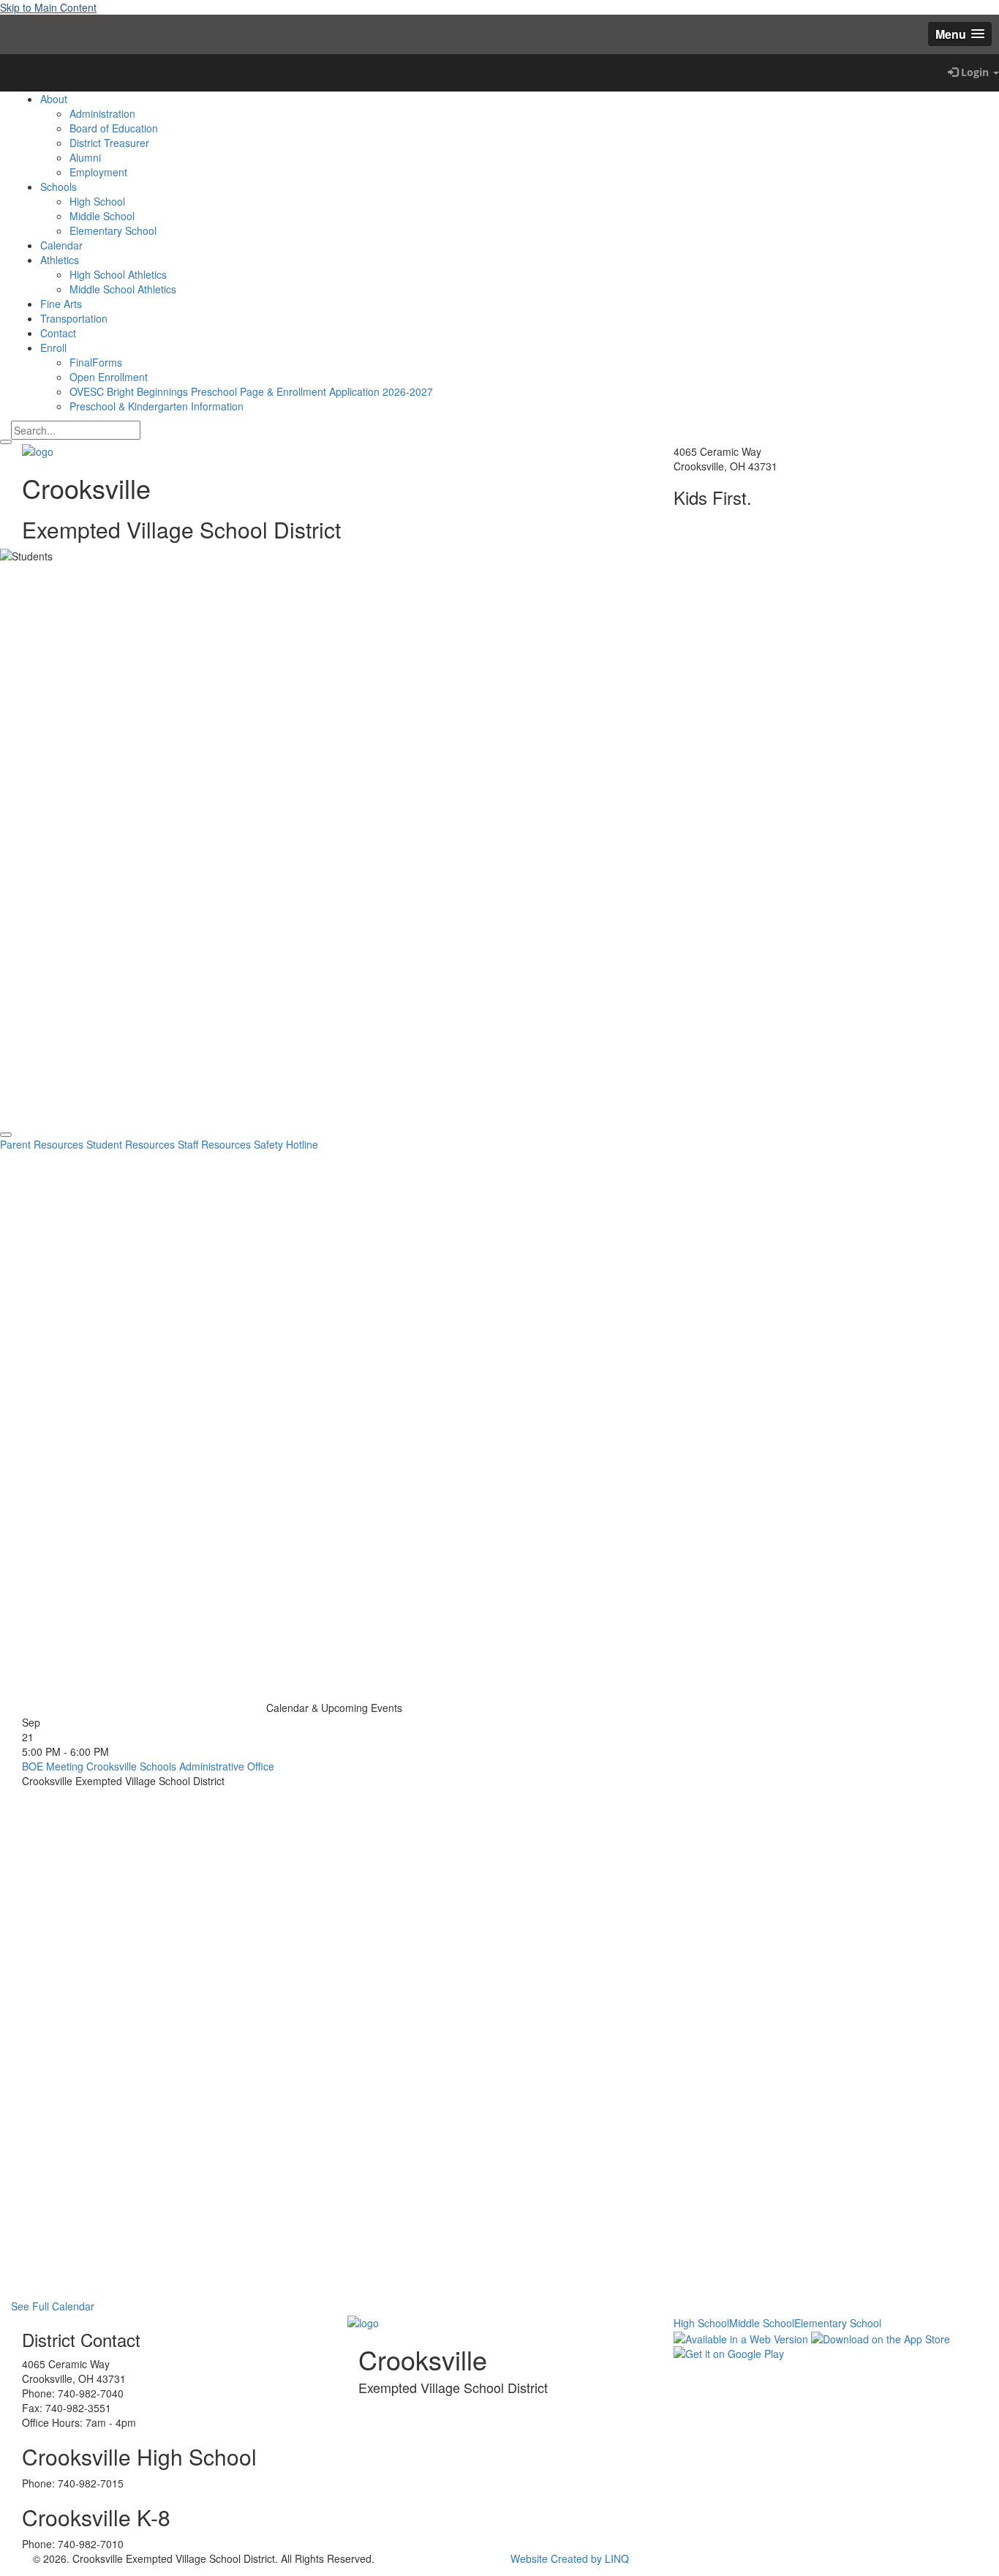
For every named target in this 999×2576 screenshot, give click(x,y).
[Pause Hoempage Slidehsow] (6, 1135)
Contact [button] (58, 333)
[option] (499, 830)
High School (97, 201)
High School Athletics (118, 274)
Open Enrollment (109, 377)
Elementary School (113, 230)
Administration (102, 113)
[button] (960, 34)
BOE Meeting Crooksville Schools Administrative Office (148, 1766)
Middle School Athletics (123, 289)
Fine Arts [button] (61, 304)
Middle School (102, 216)
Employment (98, 172)
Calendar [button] (61, 245)
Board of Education (114, 128)
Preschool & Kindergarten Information (157, 406)
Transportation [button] (74, 318)
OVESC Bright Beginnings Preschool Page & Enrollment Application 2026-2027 (251, 391)
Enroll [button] (53, 348)
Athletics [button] (60, 260)
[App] (11, 72)
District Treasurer (109, 143)
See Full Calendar (53, 2306)
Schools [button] (59, 187)
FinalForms (96, 362)
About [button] (54, 99)
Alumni (85, 157)
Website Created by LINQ (570, 2558)
